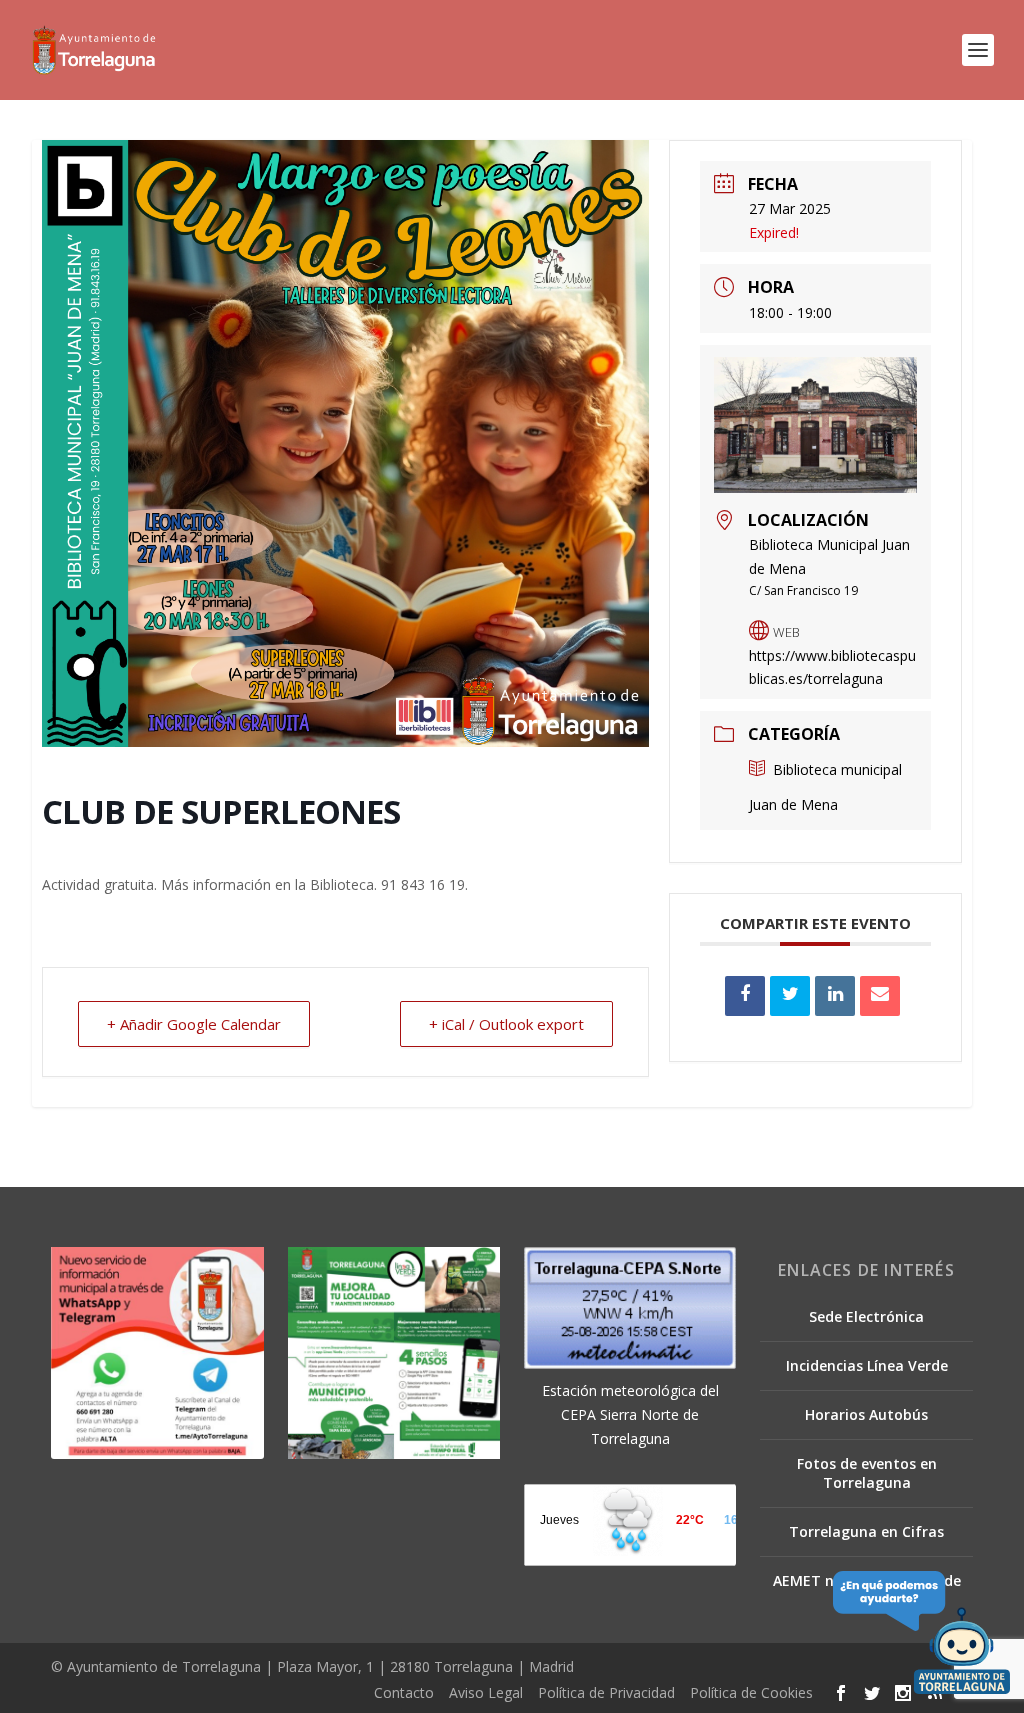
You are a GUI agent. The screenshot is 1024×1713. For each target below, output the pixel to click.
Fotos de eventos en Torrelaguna (867, 1472)
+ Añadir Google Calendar (194, 1024)
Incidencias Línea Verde (867, 1365)
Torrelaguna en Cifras (866, 1531)
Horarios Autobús (866, 1414)
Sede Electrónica (866, 1316)
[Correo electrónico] (880, 996)
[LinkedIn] (835, 996)
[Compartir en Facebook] (745, 996)
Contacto (404, 1692)
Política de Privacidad (606, 1692)
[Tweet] (790, 996)
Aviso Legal (486, 1692)
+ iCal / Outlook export (506, 1024)
